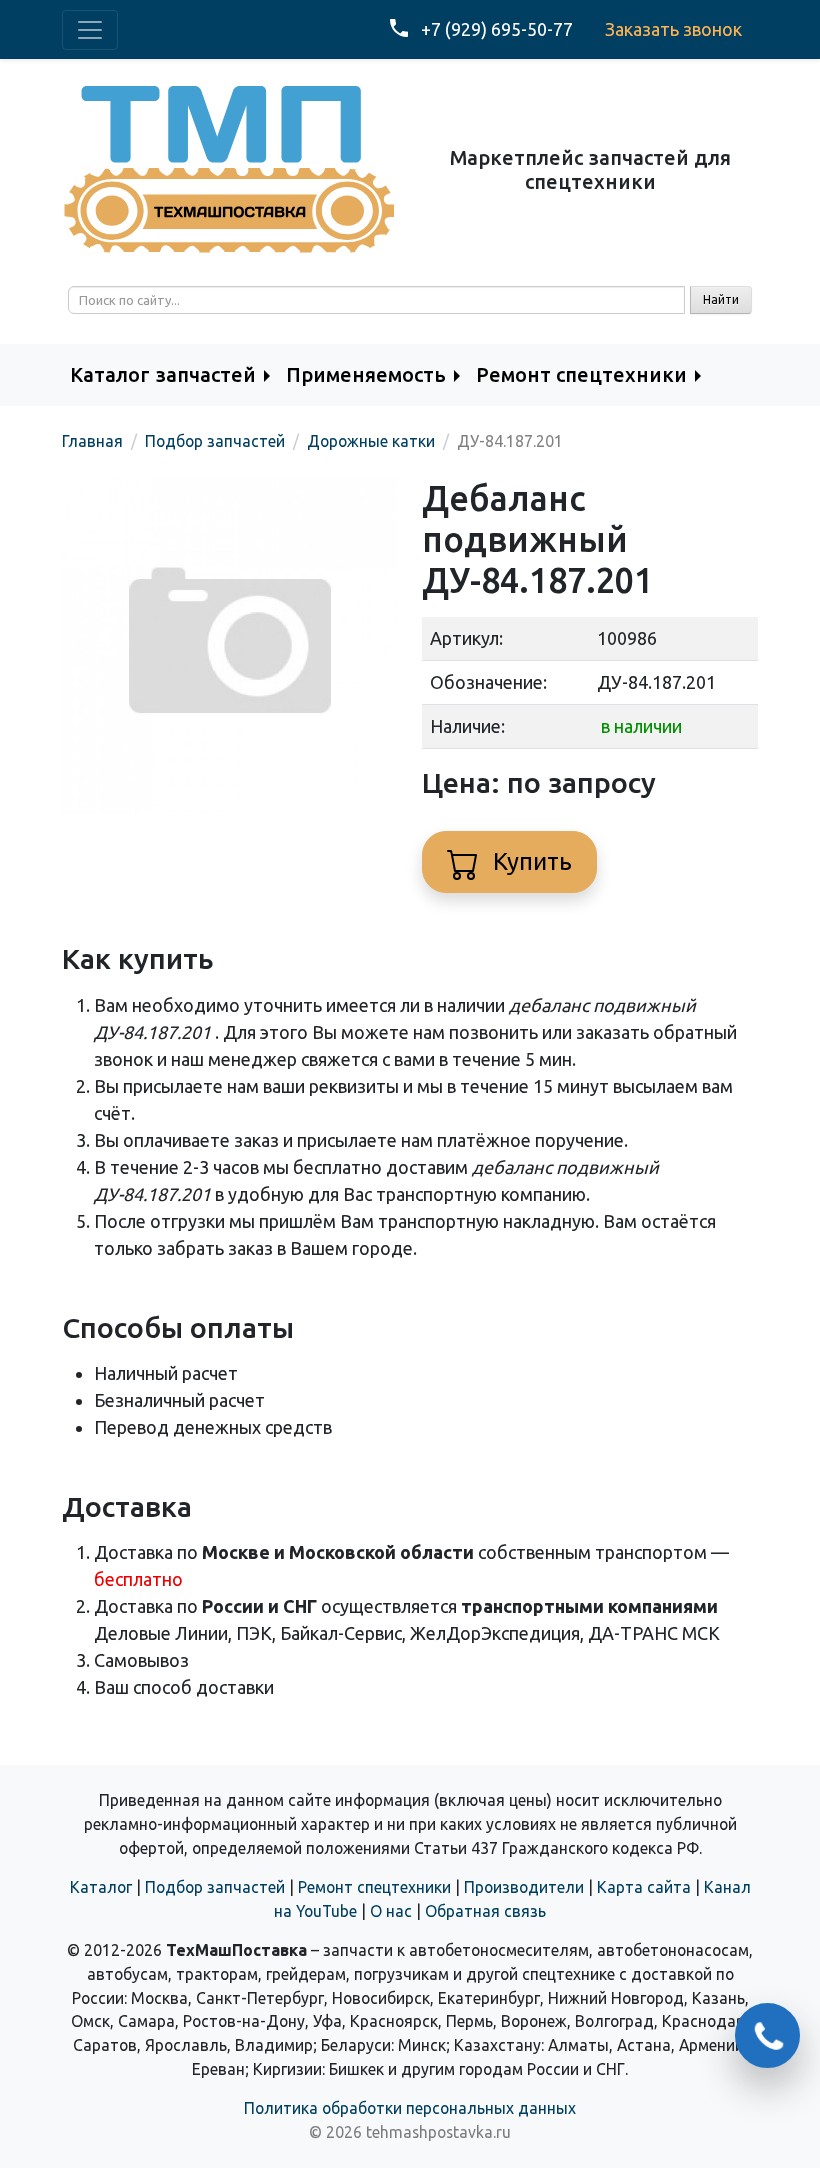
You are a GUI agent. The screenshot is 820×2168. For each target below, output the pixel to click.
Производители (524, 1887)
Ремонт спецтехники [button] (581, 374)
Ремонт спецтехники (374, 1887)
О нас (391, 1911)
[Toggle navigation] (90, 30)
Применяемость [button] (366, 374)
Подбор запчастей (215, 1887)
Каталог (101, 1887)
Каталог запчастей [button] (163, 374)
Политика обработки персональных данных (410, 2108)
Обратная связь (485, 1911)
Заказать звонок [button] (673, 29)
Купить (529, 861)
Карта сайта (644, 1887)
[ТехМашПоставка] (230, 168)
